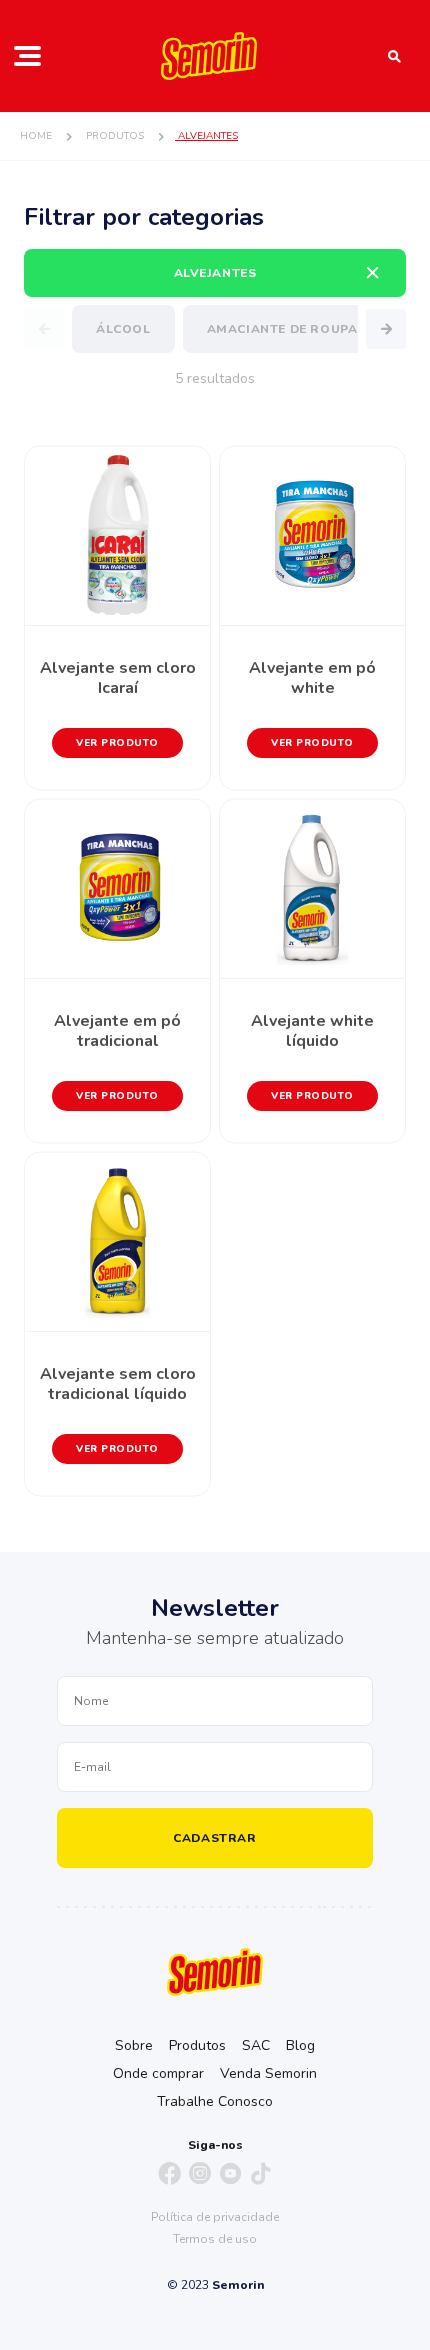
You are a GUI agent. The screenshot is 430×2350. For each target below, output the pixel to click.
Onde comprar (158, 2073)
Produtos (197, 2045)
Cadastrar (214, 1838)
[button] (386, 329)
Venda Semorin (268, 2073)
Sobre (134, 2045)
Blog (300, 2045)
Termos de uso (215, 2239)
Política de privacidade (215, 2217)
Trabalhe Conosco (215, 2101)
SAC (256, 2045)
